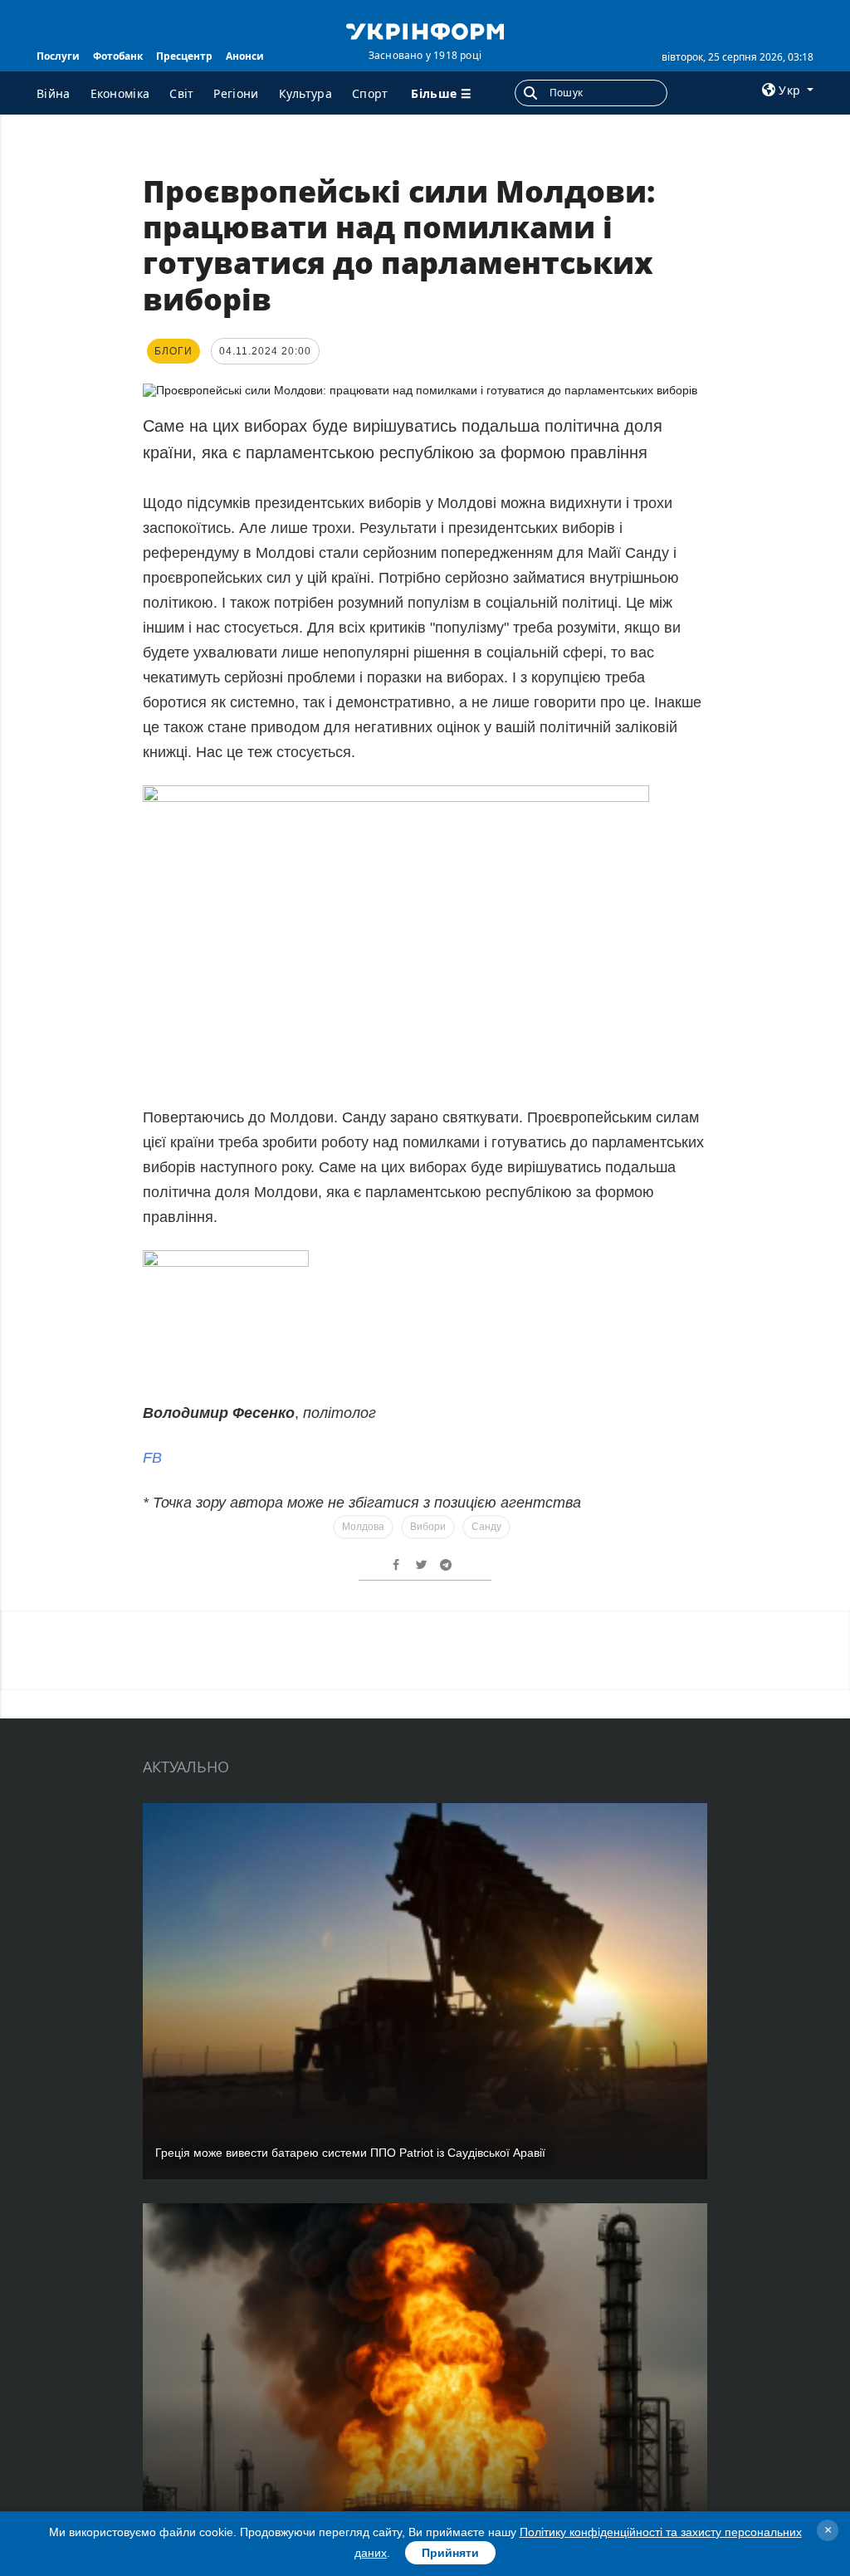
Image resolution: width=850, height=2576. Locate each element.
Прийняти (450, 2553)
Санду (486, 1527)
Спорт (370, 93)
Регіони (236, 93)
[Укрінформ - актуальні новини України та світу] (425, 30)
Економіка (120, 93)
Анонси (245, 56)
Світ (181, 93)
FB (152, 1458)
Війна (54, 93)
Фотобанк (118, 56)
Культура (305, 93)
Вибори (428, 1527)
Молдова (363, 1527)
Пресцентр (184, 56)
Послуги (58, 56)
